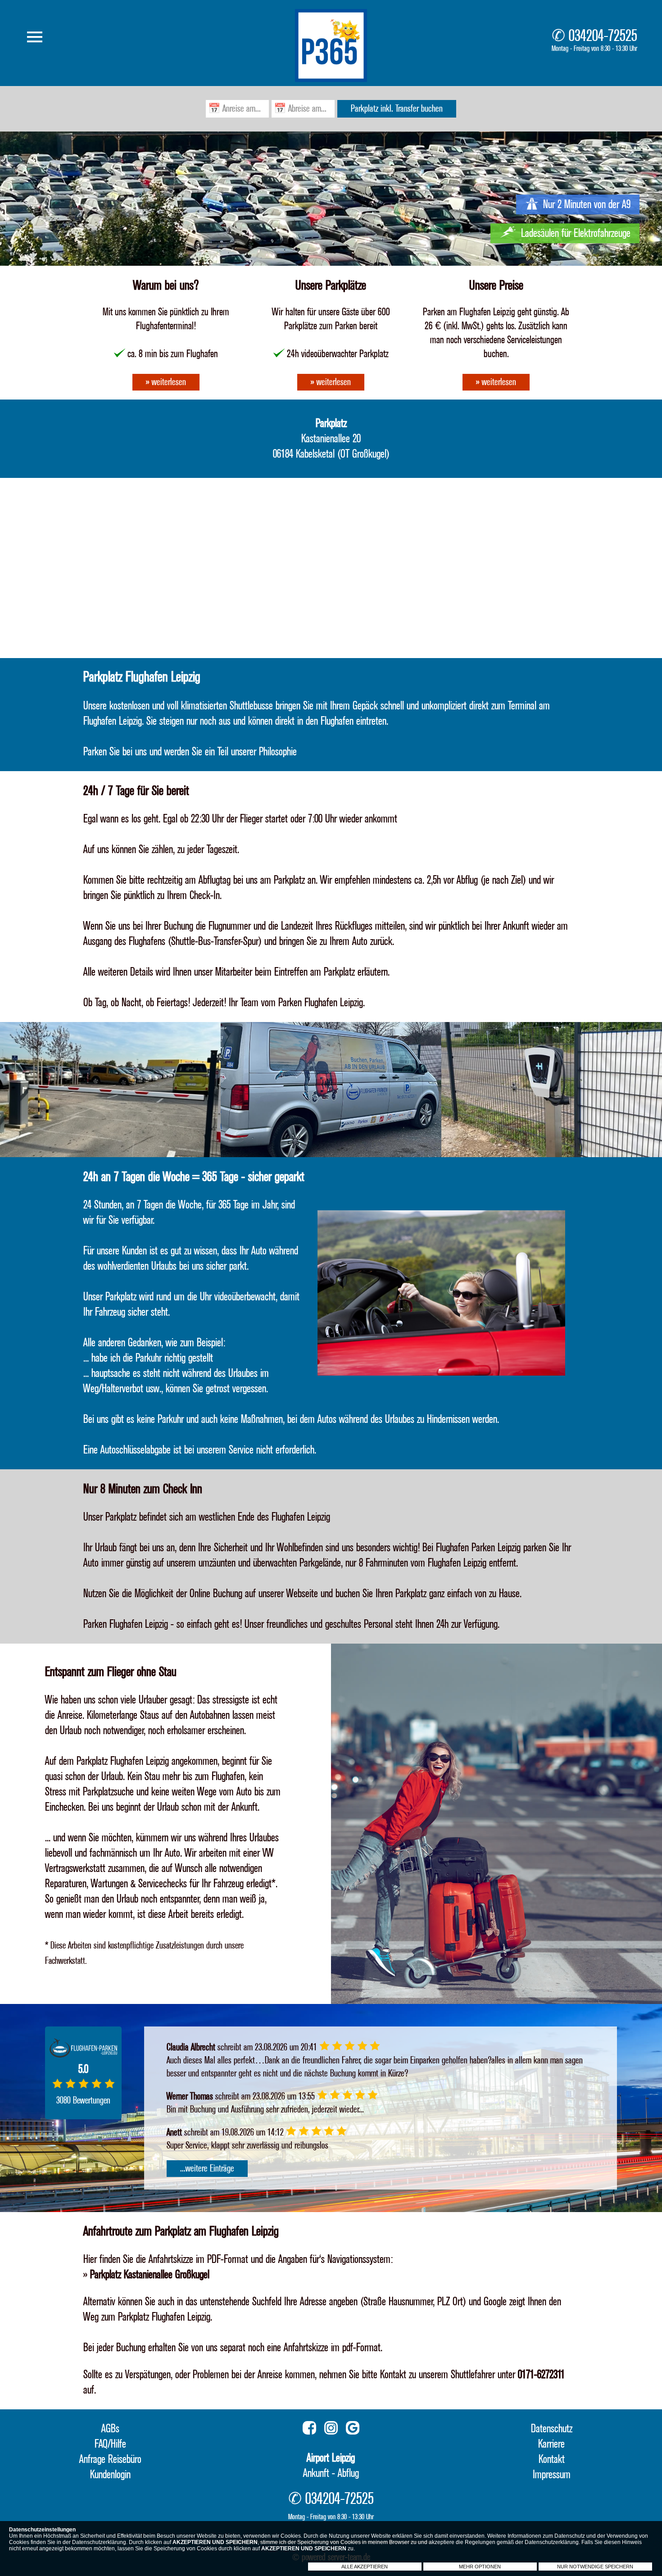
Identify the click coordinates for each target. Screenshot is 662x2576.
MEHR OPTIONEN (480, 2567)
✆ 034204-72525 (594, 39)
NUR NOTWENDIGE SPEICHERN (595, 2567)
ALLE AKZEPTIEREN (365, 2567)
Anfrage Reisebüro (110, 2459)
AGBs (110, 2429)
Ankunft (316, 2473)
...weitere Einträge (207, 2169)
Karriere (551, 2444)
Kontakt (552, 2459)
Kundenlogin (110, 2475)
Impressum (552, 2475)
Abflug (348, 2473)
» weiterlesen (166, 382)
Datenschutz (552, 2429)
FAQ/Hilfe (110, 2444)
